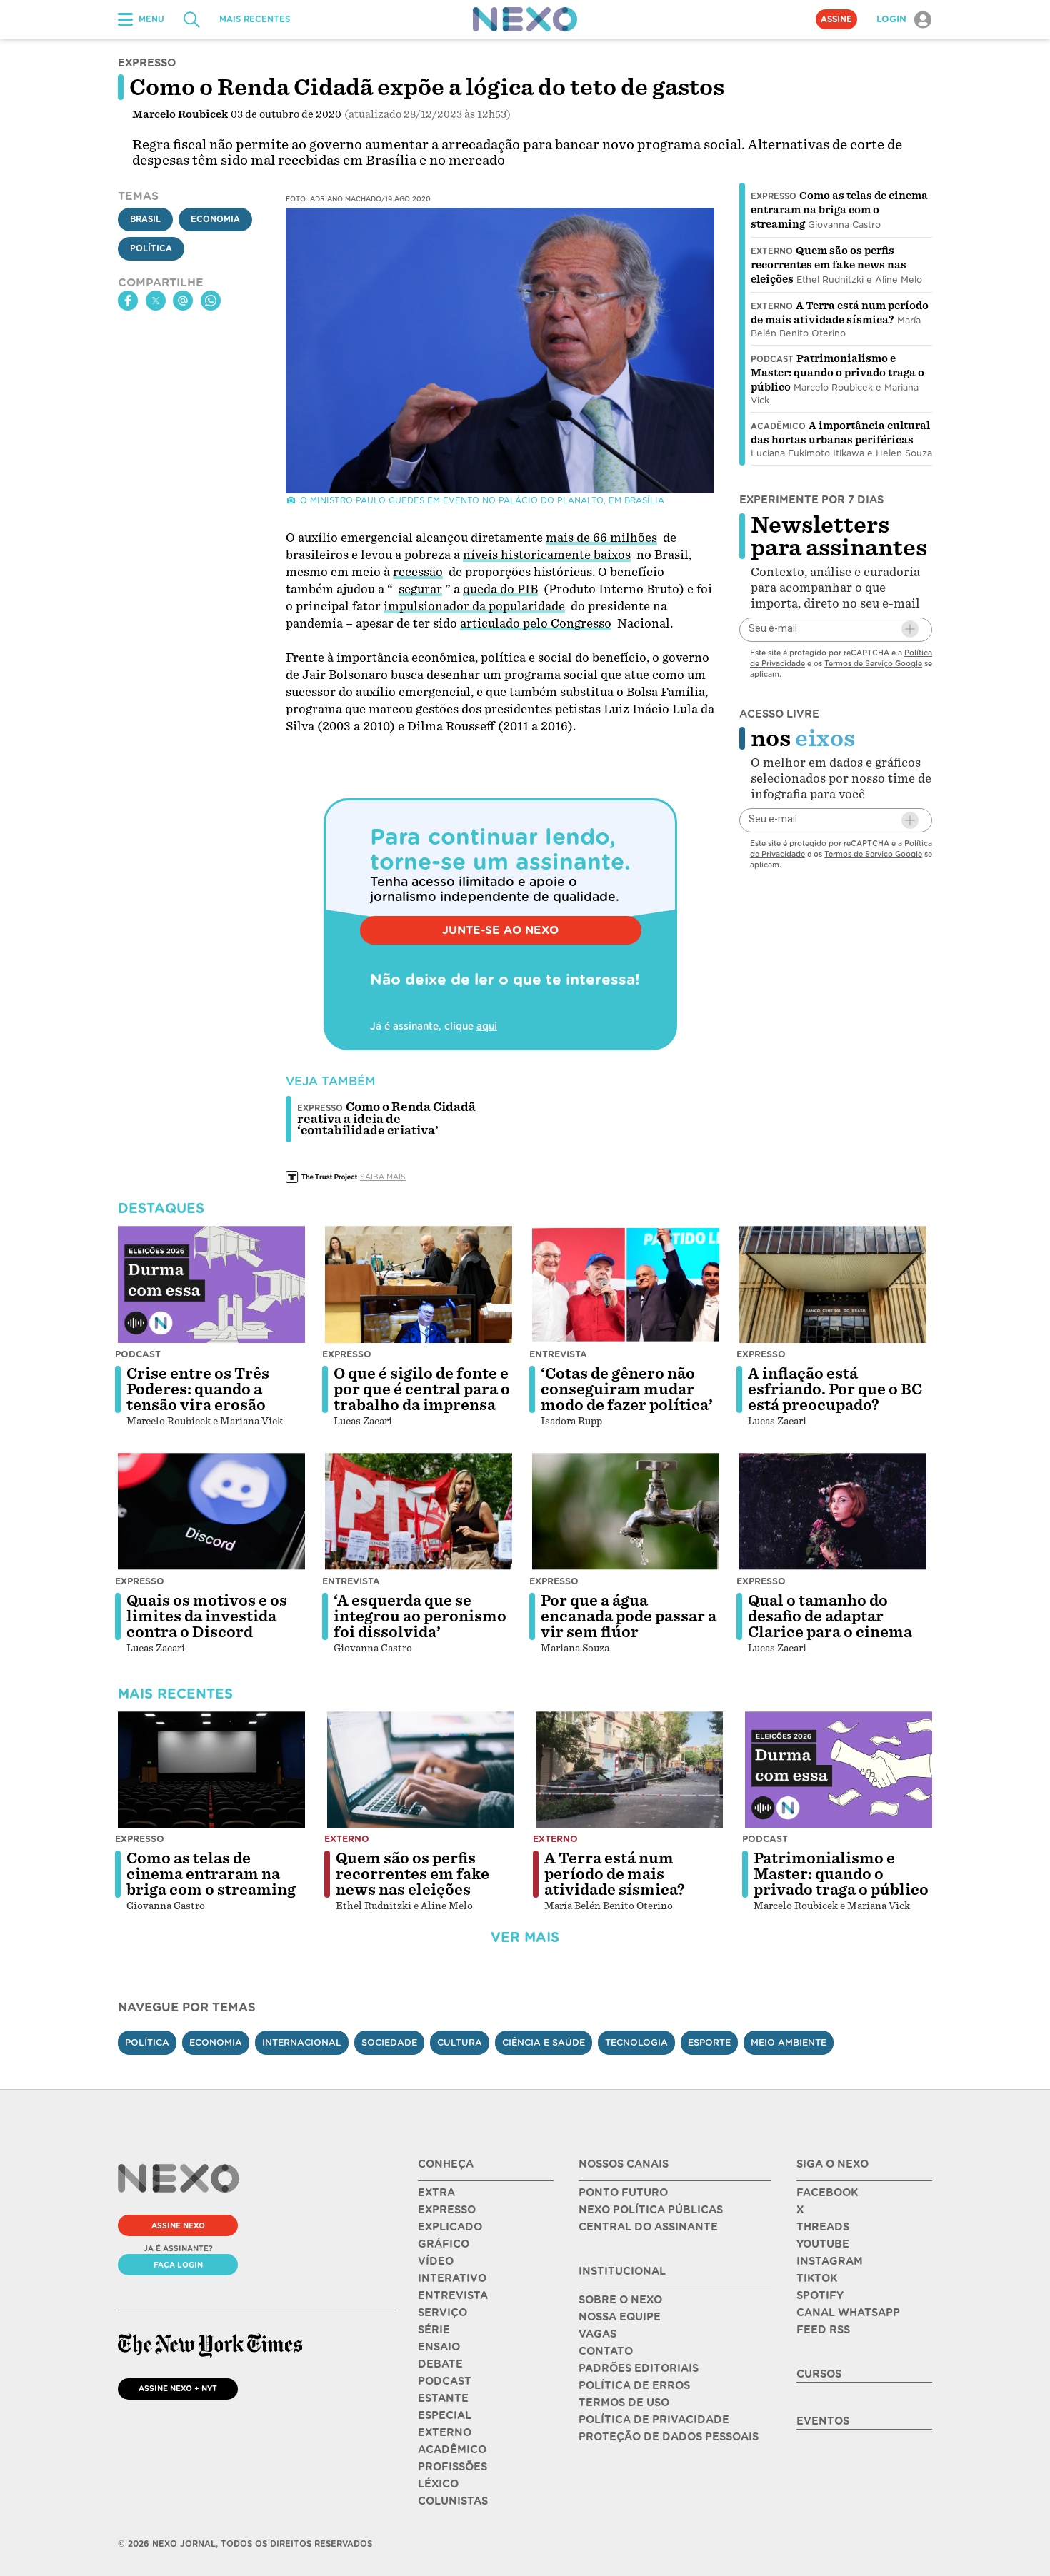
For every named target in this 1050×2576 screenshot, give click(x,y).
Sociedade (389, 2042)
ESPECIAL (445, 2415)
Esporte (709, 2042)
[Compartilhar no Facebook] (128, 301)
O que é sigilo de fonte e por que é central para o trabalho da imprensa (422, 1389)
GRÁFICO (444, 2244)
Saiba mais (383, 1177)
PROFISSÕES (452, 2467)
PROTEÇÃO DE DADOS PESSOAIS (669, 2437)
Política (151, 248)
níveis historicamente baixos (547, 555)
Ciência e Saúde (544, 2042)
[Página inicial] (525, 19)
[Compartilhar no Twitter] (156, 301)
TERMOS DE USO (624, 2403)
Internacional (302, 2042)
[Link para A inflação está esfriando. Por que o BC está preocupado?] (833, 1284)
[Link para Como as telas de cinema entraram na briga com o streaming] (211, 1770)
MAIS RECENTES (255, 19)
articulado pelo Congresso (536, 624)
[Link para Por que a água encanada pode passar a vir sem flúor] (626, 1511)
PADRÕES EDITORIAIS (639, 2368)
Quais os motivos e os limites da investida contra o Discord (207, 1616)
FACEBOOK (827, 2193)
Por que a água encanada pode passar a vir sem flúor (629, 1616)
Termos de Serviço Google (873, 663)
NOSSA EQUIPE (620, 2317)
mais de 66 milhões (601, 538)
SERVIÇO (442, 2313)
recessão (418, 572)
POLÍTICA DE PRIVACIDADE (654, 2420)
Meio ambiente (789, 2042)
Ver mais (525, 1937)
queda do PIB (500, 589)
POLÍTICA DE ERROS (634, 2385)
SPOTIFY (820, 2295)
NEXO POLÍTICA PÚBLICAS (651, 2210)
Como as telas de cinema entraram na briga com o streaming (839, 210)
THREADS (823, 2227)
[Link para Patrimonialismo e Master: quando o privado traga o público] (839, 1770)
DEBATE (440, 2364)
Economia (215, 219)
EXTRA (436, 2193)
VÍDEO (436, 2261)
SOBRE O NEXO (620, 2300)
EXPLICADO (450, 2227)
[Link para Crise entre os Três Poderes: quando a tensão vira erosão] (211, 1284)
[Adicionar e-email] (910, 629)
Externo (772, 251)
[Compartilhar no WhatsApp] (211, 301)
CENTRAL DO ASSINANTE (648, 2227)
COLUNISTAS (453, 2501)
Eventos (823, 2421)
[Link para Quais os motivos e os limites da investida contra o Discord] (211, 1511)
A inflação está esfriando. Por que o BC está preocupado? (835, 1389)
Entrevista (558, 1354)
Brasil (145, 219)
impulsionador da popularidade (474, 607)
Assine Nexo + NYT (178, 2388)
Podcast (772, 359)
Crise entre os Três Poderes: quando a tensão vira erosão (198, 1389)
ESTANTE (443, 2398)
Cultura (460, 2042)
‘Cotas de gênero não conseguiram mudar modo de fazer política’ (627, 1389)
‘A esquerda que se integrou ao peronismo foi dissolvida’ (420, 1616)
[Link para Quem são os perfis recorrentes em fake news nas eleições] (421, 1770)
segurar (420, 589)
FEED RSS (823, 2330)
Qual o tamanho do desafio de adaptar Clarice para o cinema (830, 1616)
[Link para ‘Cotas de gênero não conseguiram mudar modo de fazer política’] (626, 1284)
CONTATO (606, 2351)
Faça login (178, 2265)
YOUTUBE (823, 2244)
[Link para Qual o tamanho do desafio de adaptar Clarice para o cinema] (833, 1511)
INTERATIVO (452, 2278)
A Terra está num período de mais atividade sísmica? (615, 1874)
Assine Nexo (178, 2225)
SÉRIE (434, 2330)
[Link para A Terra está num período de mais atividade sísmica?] (629, 1770)
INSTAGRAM (830, 2261)
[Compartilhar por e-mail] (183, 301)
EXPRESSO (447, 2210)
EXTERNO (445, 2432)
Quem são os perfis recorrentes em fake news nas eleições (829, 265)
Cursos (819, 2374)
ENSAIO (439, 2347)
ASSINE (836, 19)
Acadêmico (778, 426)
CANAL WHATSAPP (848, 2313)
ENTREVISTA (453, 2295)
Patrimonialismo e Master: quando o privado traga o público (837, 373)
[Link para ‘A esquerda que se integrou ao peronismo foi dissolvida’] (419, 1511)
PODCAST (445, 2381)
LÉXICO (438, 2484)
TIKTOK (817, 2278)
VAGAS (597, 2334)
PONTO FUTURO (623, 2193)
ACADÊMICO (452, 2450)
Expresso (774, 196)
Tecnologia (636, 2042)
